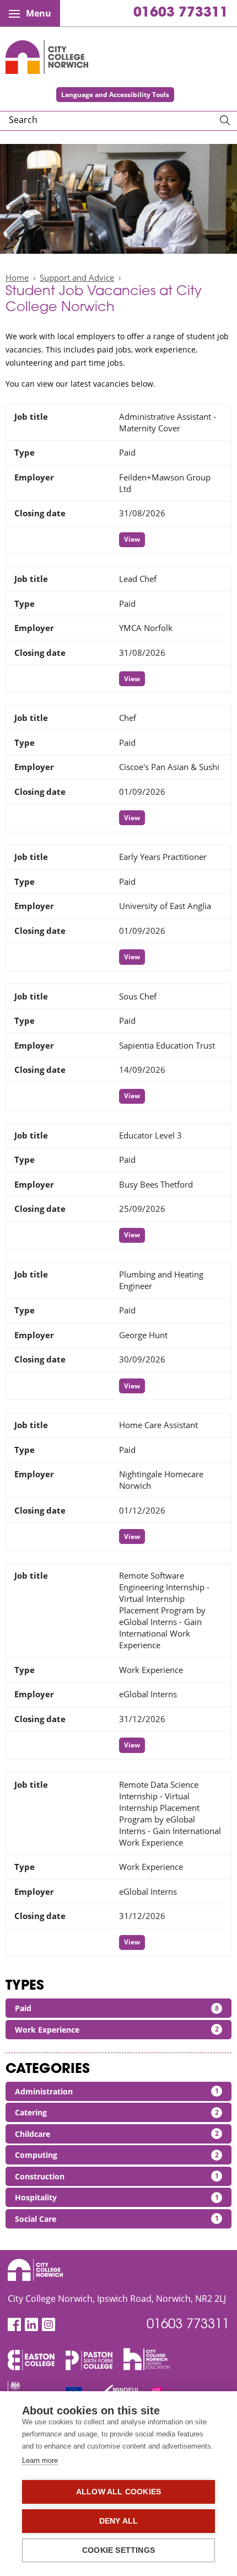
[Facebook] (14, 2325)
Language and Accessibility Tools (115, 95)
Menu (39, 13)
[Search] (225, 121)
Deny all (119, 2521)
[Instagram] (49, 2325)
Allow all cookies (118, 2492)
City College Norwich (47, 57)
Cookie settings (118, 2550)
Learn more (40, 2460)
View (132, 539)
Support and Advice (77, 277)
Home (17, 277)
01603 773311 (181, 13)
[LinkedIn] (31, 2325)
